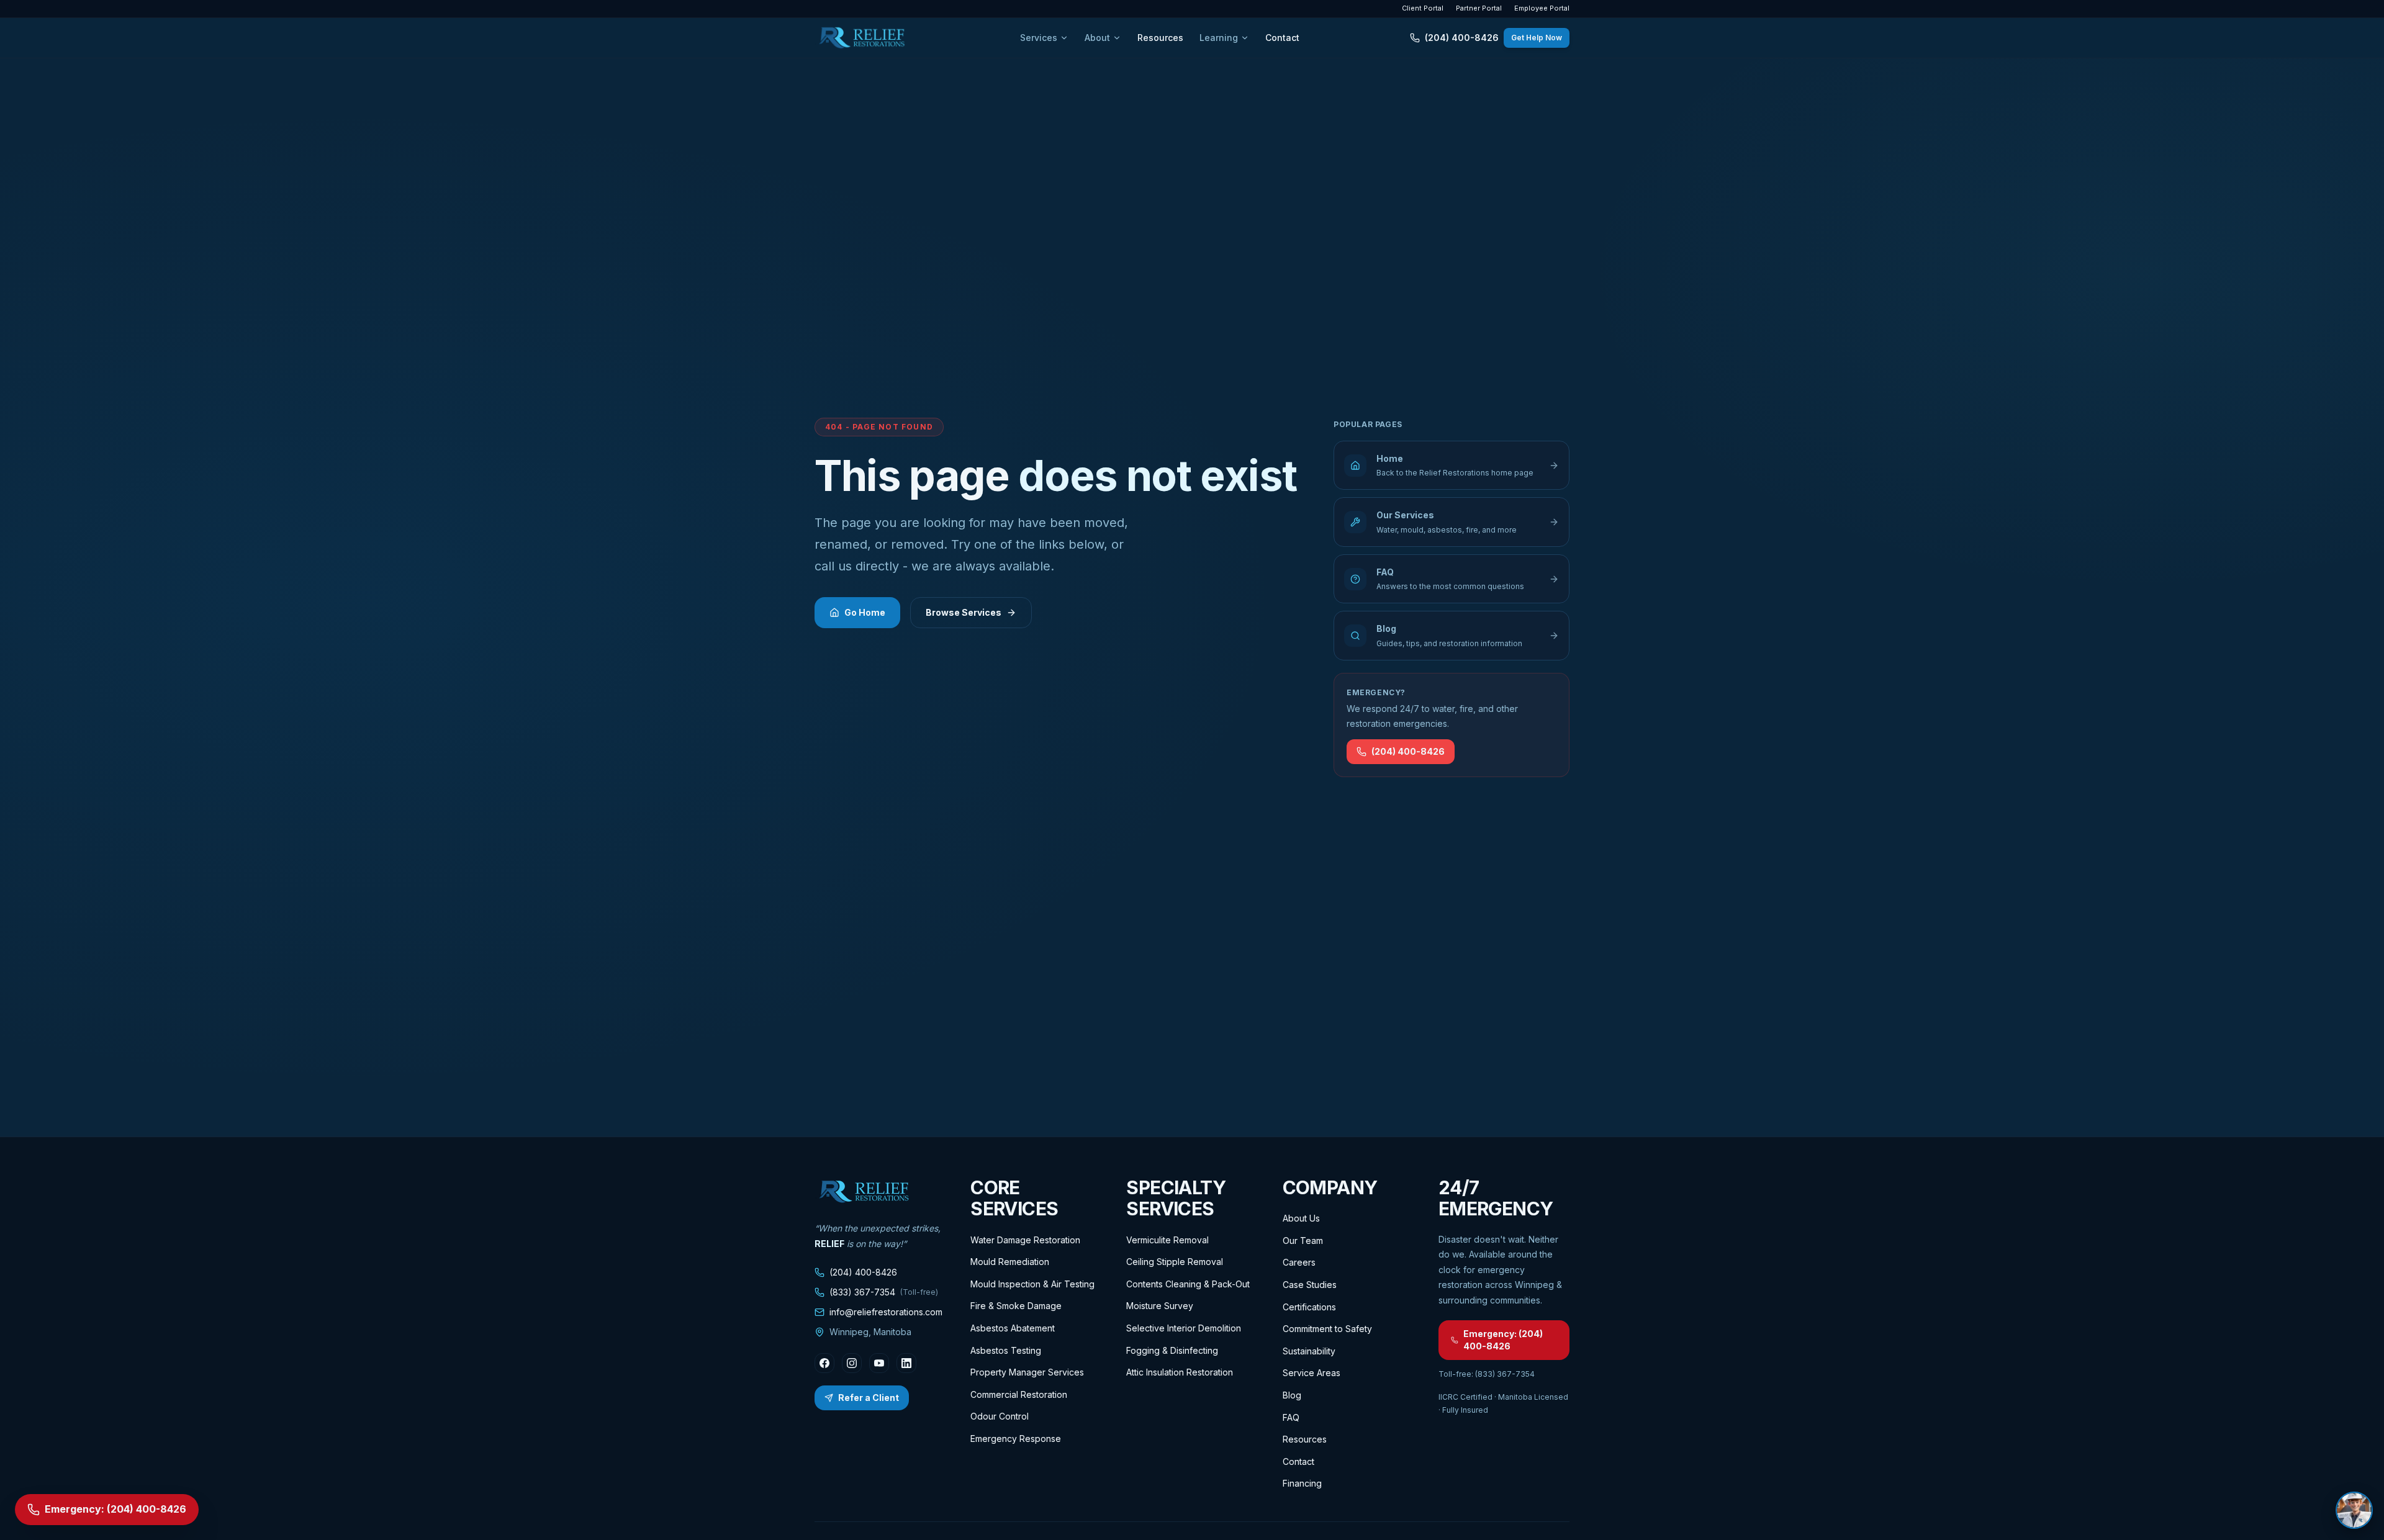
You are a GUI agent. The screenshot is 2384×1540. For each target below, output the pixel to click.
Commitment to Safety (1327, 1329)
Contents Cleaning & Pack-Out (1188, 1284)
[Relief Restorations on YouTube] (879, 1363)
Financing (1302, 1483)
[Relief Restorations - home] (862, 38)
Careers (1299, 1262)
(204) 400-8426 (1462, 38)
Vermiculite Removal (1167, 1240)
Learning (1219, 38)
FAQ (1291, 1417)
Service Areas (1312, 1373)
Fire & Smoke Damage (1016, 1306)
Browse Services (964, 612)
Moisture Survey (1160, 1306)
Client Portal (1423, 8)
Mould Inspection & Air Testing (1032, 1284)
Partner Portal (1479, 8)
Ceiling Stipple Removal (1175, 1262)
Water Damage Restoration (1025, 1240)
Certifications (1309, 1307)
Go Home (865, 612)
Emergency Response (1016, 1439)
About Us (1301, 1218)
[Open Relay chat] (2354, 1510)
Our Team (1303, 1241)
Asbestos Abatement (1013, 1328)
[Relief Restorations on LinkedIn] (906, 1363)
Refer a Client (869, 1398)
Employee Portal (1542, 8)
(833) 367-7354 (884, 1292)
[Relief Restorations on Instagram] (852, 1363)
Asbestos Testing (1006, 1350)
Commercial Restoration (1019, 1394)
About (1097, 38)
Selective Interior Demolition (1184, 1328)
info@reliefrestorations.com (886, 1312)
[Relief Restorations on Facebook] (824, 1363)
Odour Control (1000, 1416)
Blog (1292, 1395)
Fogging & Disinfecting (1172, 1350)
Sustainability (1309, 1351)
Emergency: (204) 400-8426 (1503, 1340)
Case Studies (1310, 1285)
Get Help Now (1537, 38)
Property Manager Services (1027, 1372)
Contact (1282, 38)
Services (1039, 38)
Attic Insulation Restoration (1180, 1372)
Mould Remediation (1010, 1262)
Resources (1160, 38)
